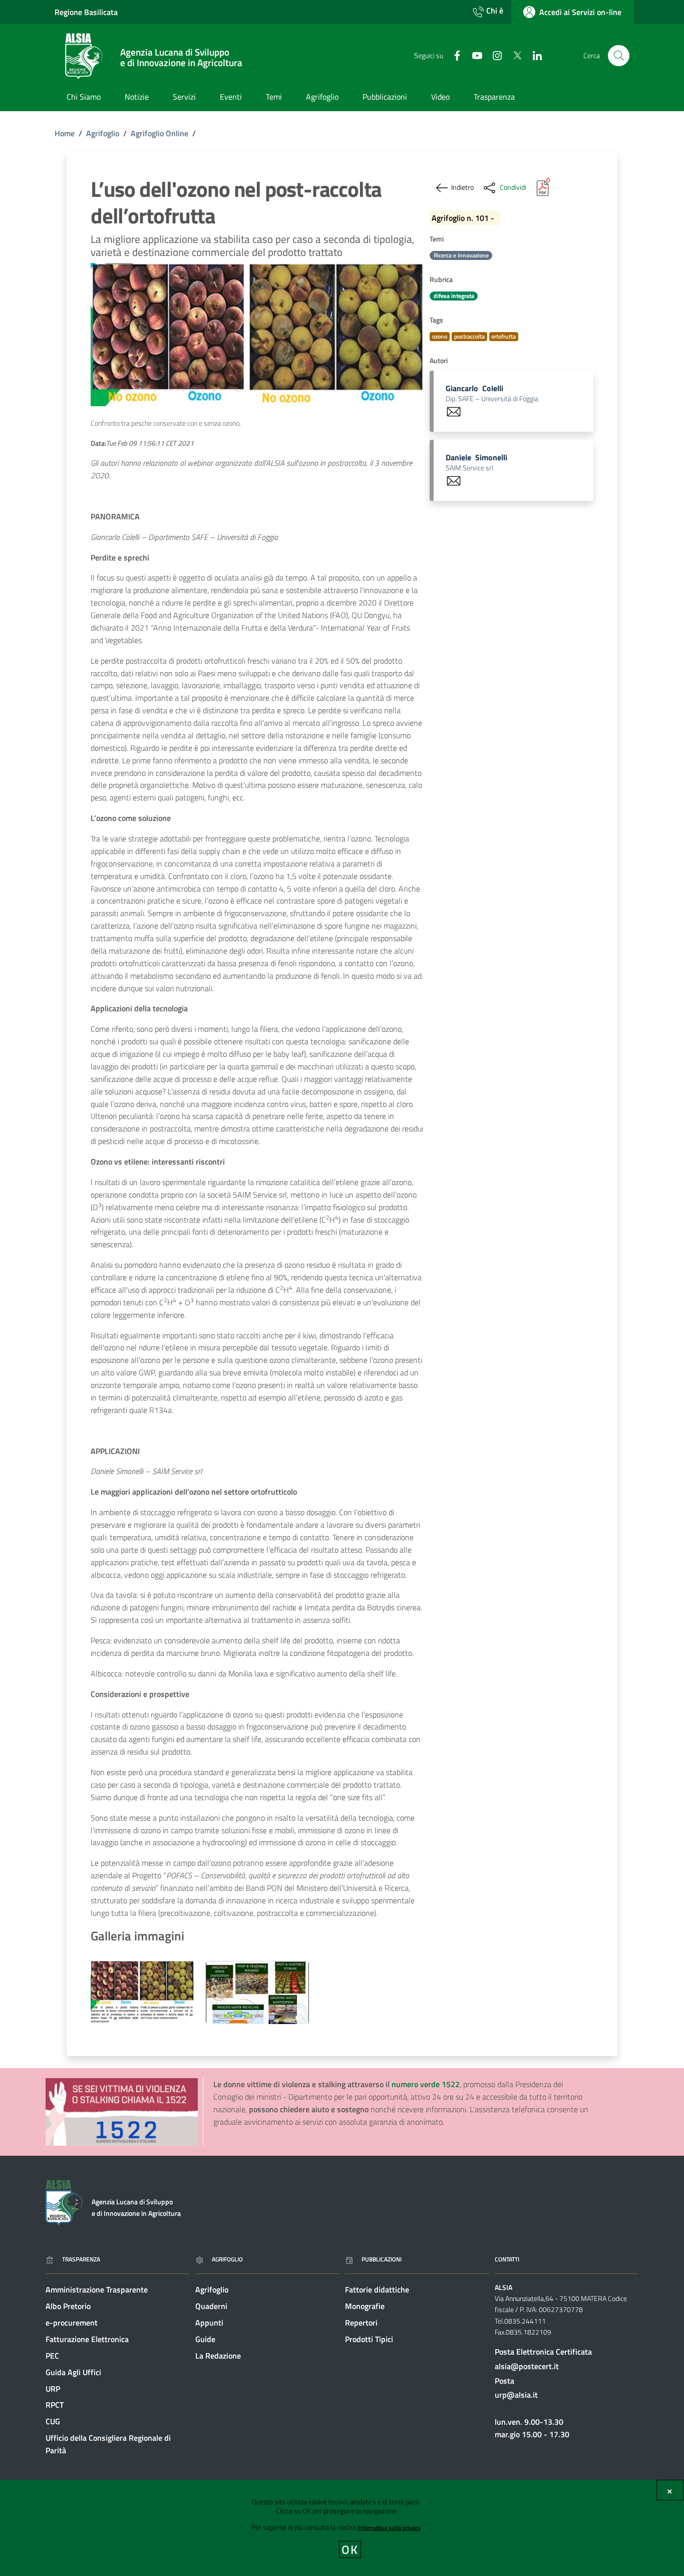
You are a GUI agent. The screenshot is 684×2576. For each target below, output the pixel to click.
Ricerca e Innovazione (461, 255)
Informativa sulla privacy (389, 2528)
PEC (52, 2356)
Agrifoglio (103, 133)
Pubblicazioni (382, 2259)
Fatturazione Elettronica (87, 2339)
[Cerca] (619, 56)
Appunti (209, 2323)
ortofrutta (503, 336)
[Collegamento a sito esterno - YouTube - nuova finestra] (473, 55)
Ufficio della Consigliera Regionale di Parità (108, 2444)
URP (53, 2389)
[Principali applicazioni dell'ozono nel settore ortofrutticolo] (257, 1992)
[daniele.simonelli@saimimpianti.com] (454, 480)
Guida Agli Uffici (73, 2372)
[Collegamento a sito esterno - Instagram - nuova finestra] (493, 55)
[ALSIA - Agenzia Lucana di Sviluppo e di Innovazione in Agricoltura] (64, 2201)
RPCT (55, 2405)
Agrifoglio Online (159, 133)
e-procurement (72, 2323)
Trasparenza (81, 2259)
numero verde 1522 (426, 2084)
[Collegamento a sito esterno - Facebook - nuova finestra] (453, 55)
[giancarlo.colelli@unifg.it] (454, 411)
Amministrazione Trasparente (97, 2289)
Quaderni (211, 2306)
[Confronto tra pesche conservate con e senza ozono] (142, 1992)
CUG (53, 2421)
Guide (205, 2339)
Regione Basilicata (86, 12)
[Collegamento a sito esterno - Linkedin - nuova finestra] (533, 55)
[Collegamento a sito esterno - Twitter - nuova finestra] (513, 55)
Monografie (365, 2306)
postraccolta (469, 336)
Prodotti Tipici (369, 2339)
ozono (440, 336)
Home (65, 133)
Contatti (507, 2259)
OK (350, 2549)
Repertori (361, 2323)
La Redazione (218, 2356)
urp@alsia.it (516, 2395)
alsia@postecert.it (527, 2366)
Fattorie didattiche (377, 2289)
